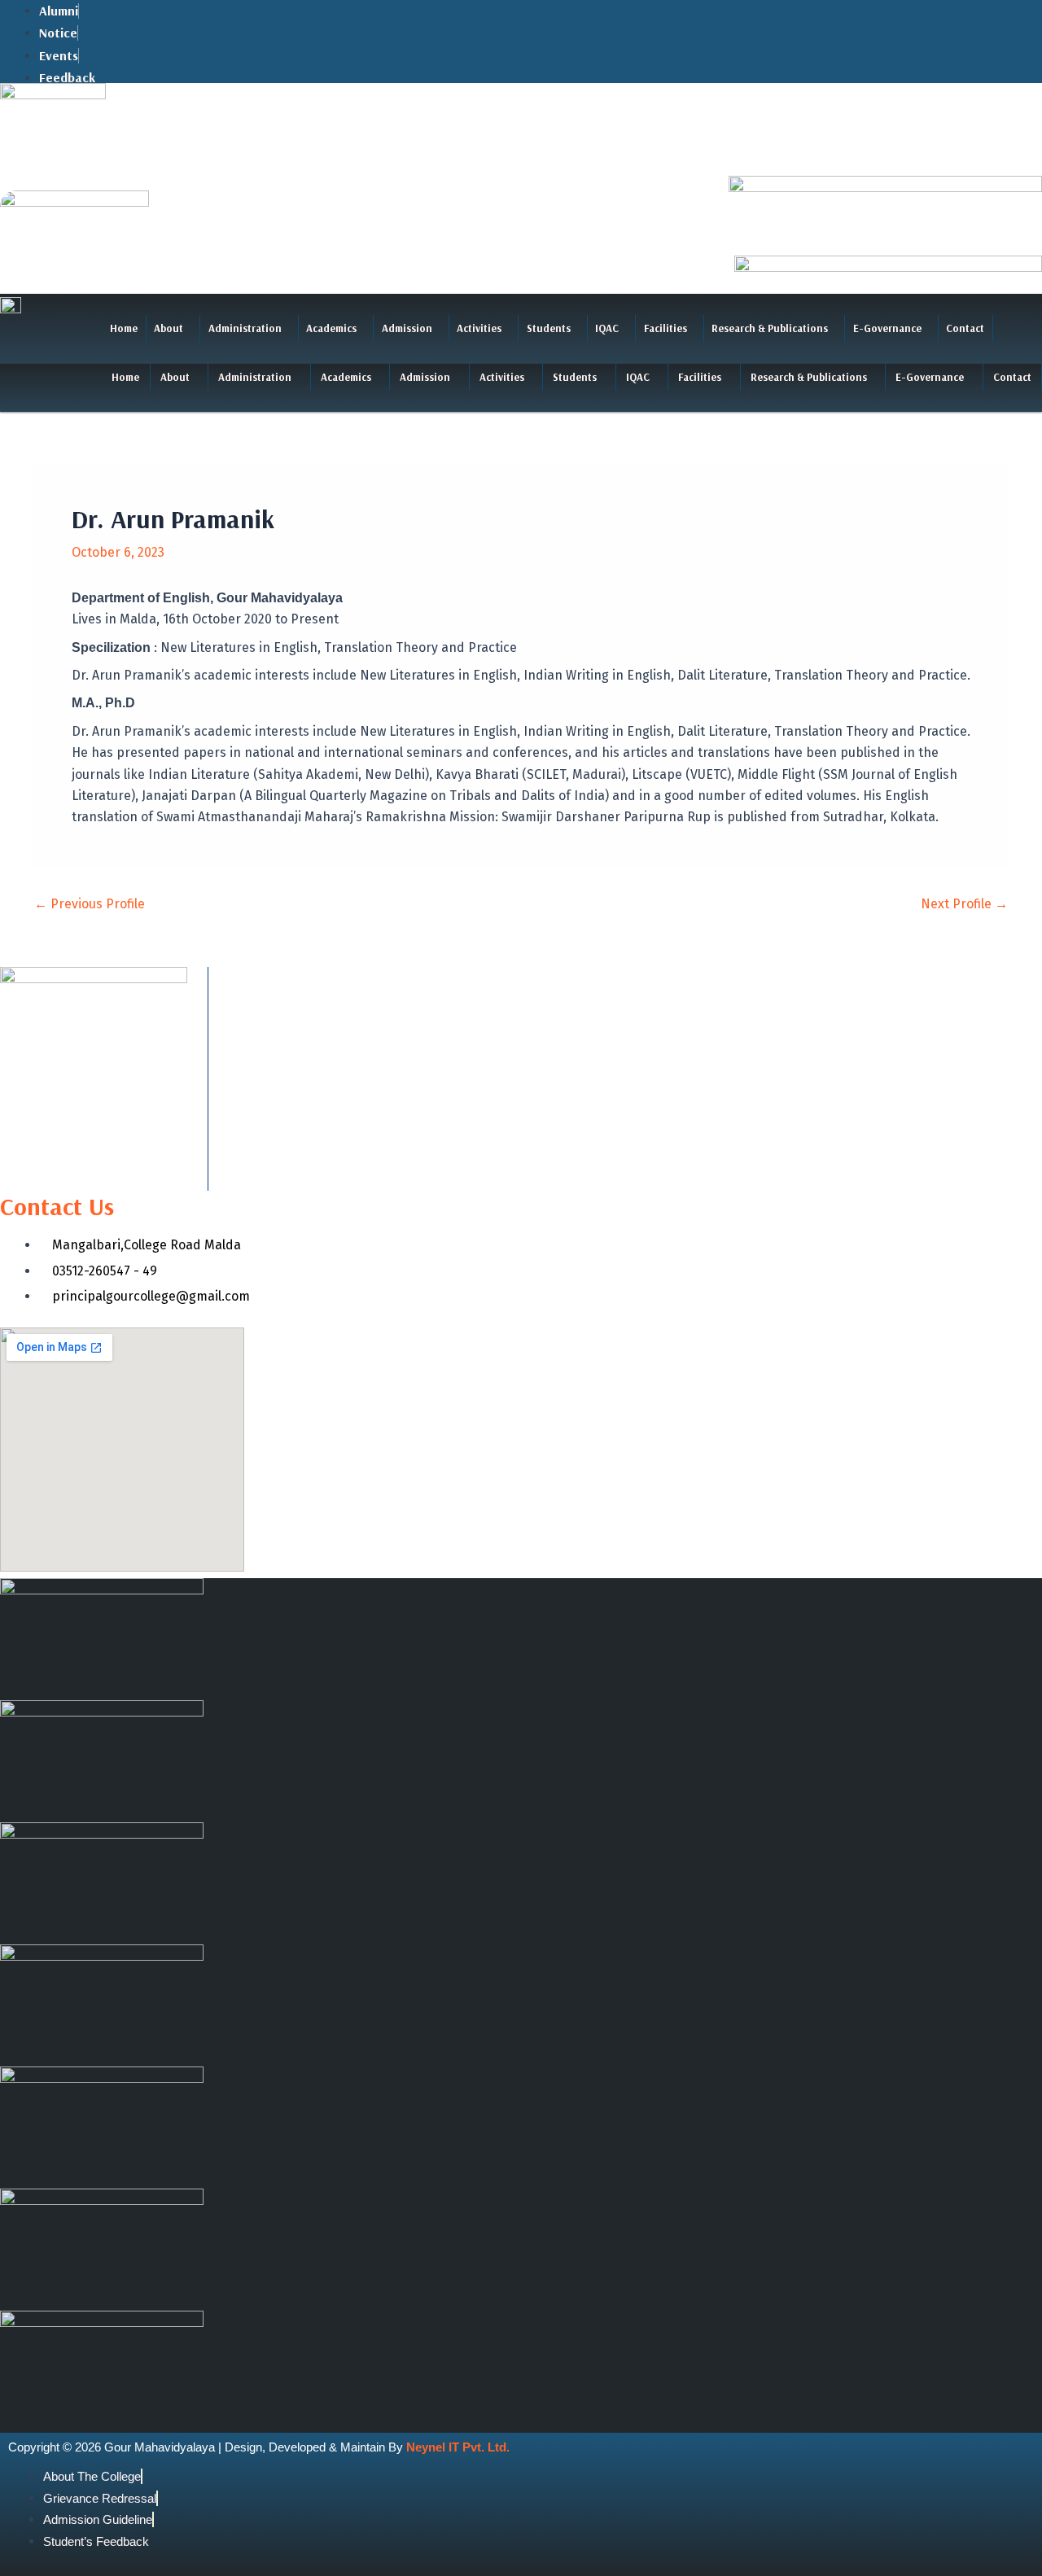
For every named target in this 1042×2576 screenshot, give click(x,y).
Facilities (665, 328)
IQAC (607, 328)
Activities (479, 328)
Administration (245, 328)
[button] (173, 328)
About (169, 328)
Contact (965, 328)
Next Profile (964, 904)
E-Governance (887, 328)
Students (549, 328)
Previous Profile (90, 904)
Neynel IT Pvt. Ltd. (458, 2447)
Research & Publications (770, 328)
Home (124, 328)
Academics (331, 328)
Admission (407, 328)
